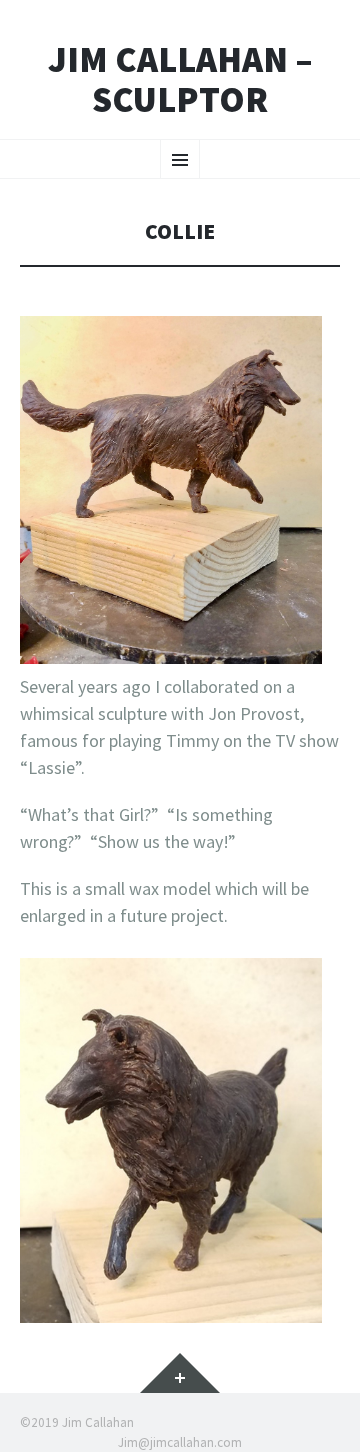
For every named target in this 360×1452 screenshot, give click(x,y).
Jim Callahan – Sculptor (180, 79)
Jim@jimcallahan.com (180, 1442)
